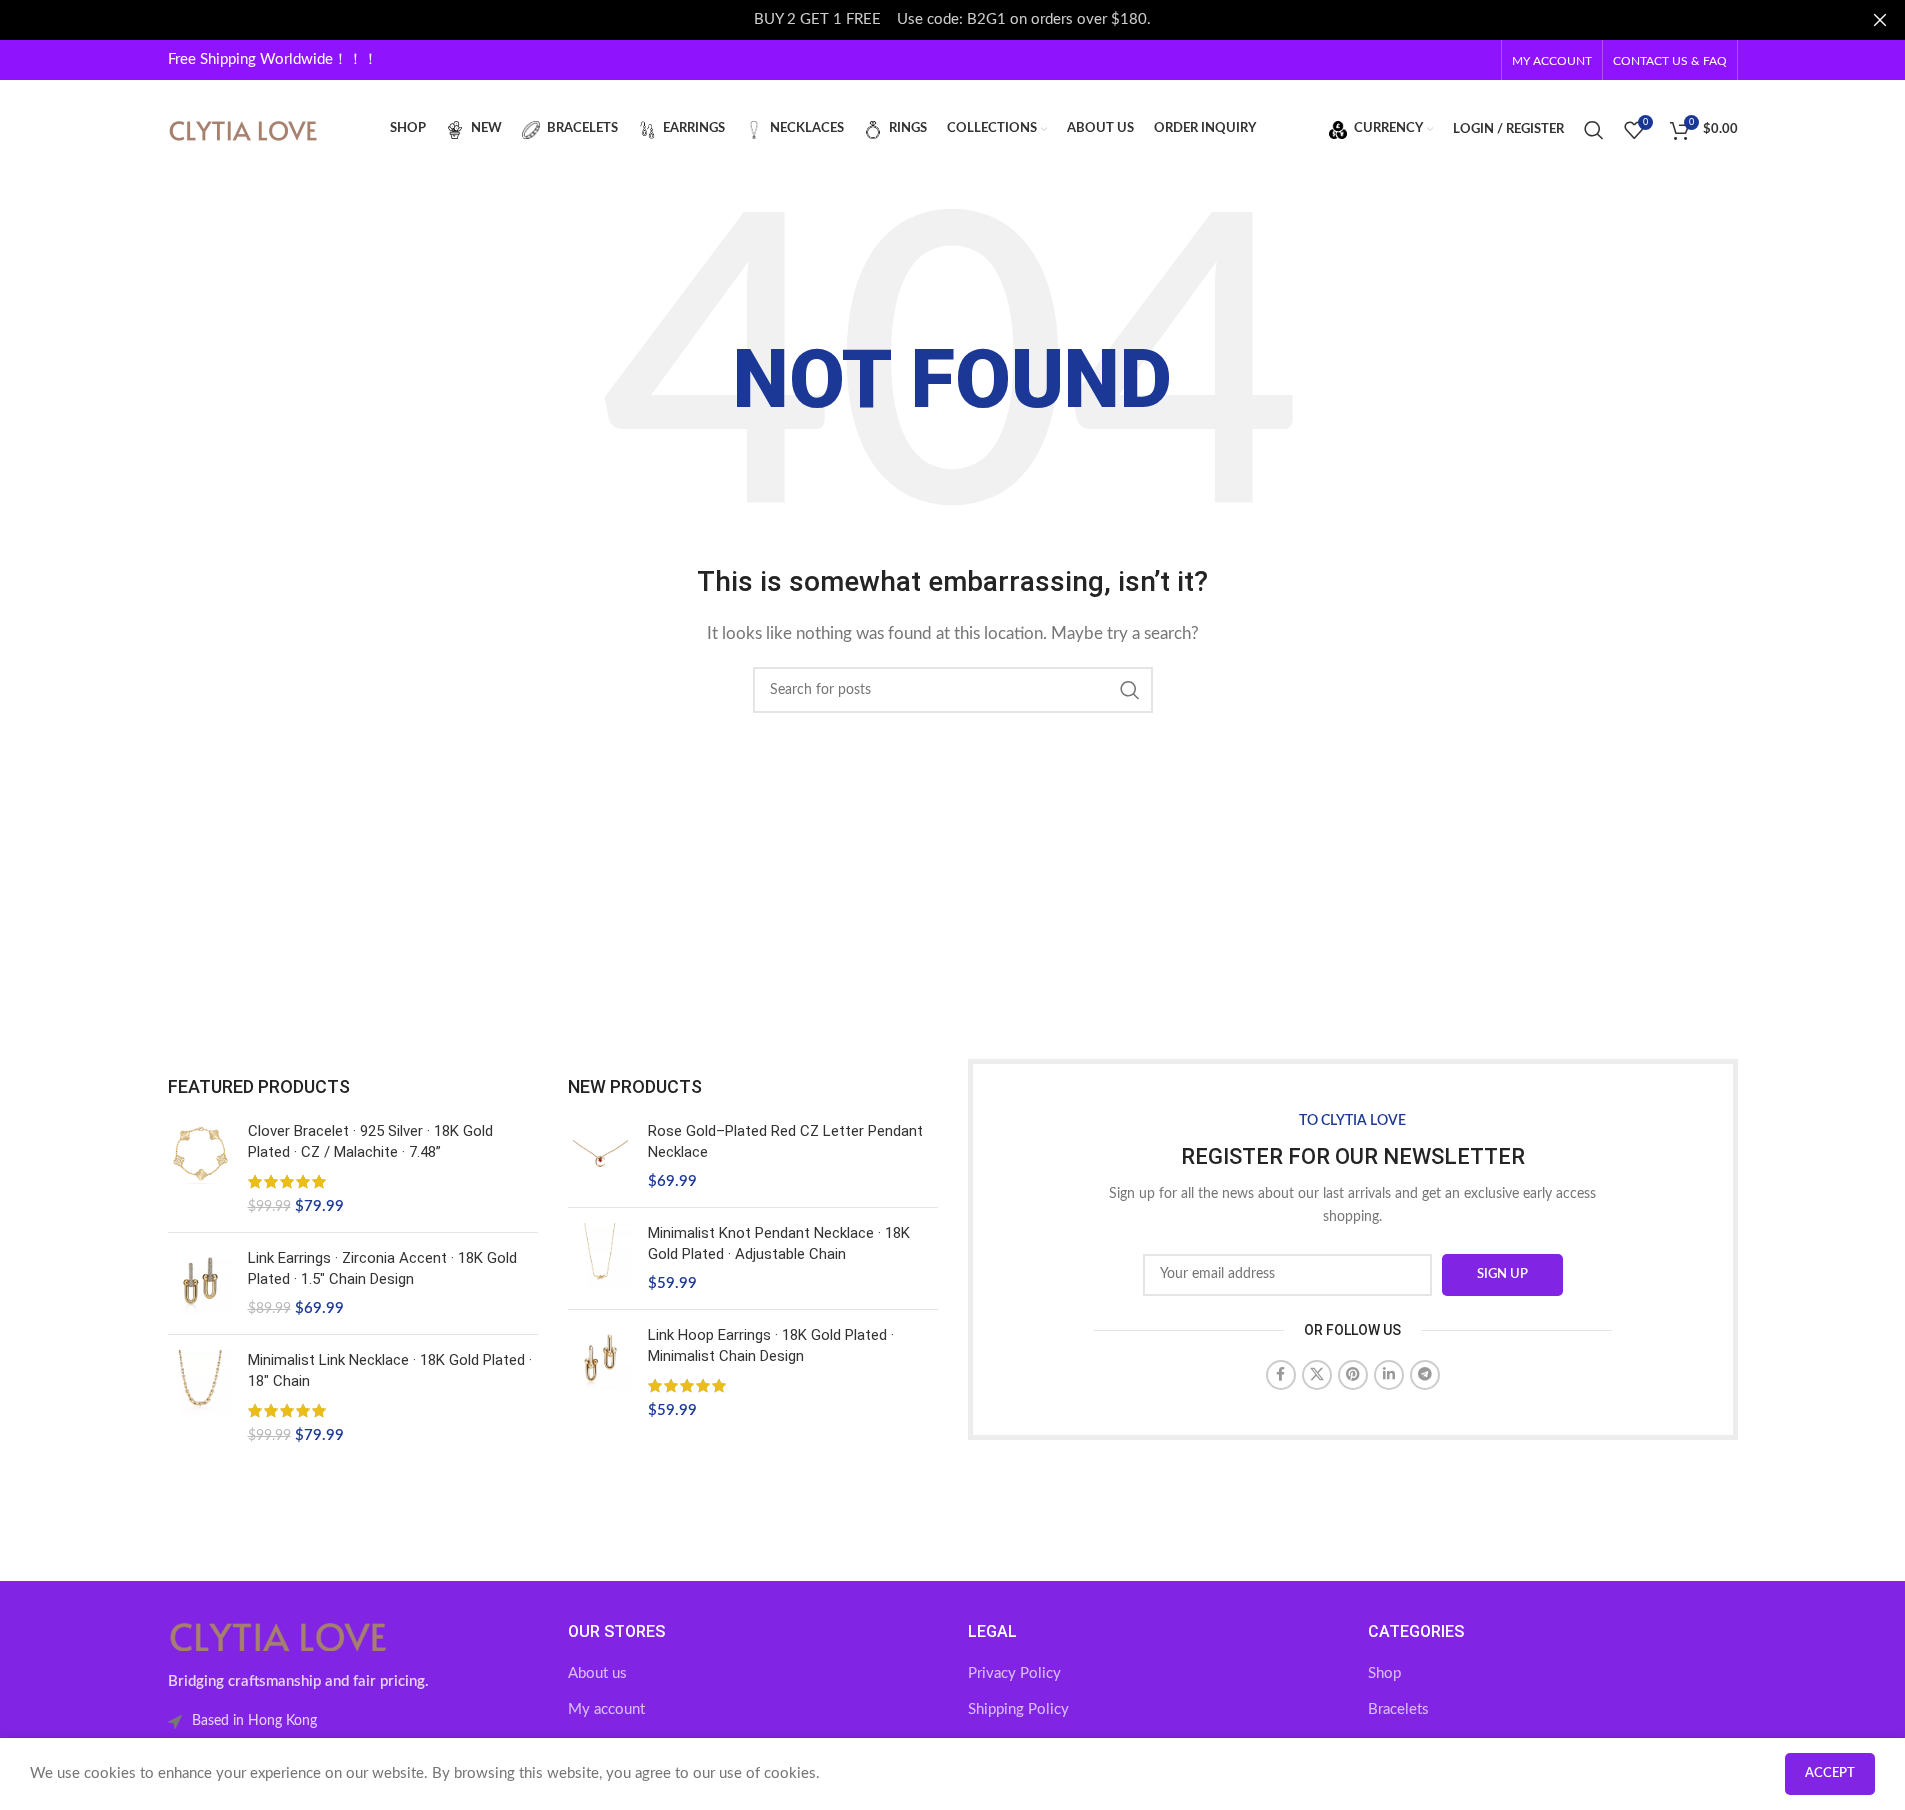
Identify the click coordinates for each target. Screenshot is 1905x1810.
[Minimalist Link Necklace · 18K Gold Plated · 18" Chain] (200, 1398)
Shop (1384, 1673)
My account (606, 1709)
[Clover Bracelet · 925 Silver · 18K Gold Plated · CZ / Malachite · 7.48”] (200, 1169)
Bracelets (1398, 1709)
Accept (1830, 1773)
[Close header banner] (1880, 20)
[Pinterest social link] (1353, 1375)
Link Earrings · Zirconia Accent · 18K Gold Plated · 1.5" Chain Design (382, 1268)
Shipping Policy (1018, 1709)
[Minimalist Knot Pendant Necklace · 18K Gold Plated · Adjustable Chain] (600, 1258)
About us (597, 1673)
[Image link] (278, 1635)
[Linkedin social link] (1389, 1375)
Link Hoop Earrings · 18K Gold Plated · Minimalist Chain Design (771, 1345)
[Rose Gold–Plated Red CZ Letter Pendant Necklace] (600, 1156)
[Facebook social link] (1281, 1375)
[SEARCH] (1130, 690)
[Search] (1594, 130)
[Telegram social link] (1425, 1375)
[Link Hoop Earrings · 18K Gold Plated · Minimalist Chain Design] (600, 1373)
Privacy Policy (1014, 1673)
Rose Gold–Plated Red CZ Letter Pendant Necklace (785, 1141)
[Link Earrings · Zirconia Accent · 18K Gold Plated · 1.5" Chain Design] (200, 1283)
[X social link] (1317, 1375)
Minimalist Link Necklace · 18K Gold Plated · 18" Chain (390, 1370)
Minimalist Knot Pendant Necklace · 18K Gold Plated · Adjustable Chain (779, 1243)
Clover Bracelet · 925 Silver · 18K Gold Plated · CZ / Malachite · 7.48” (370, 1141)
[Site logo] (243, 128)
